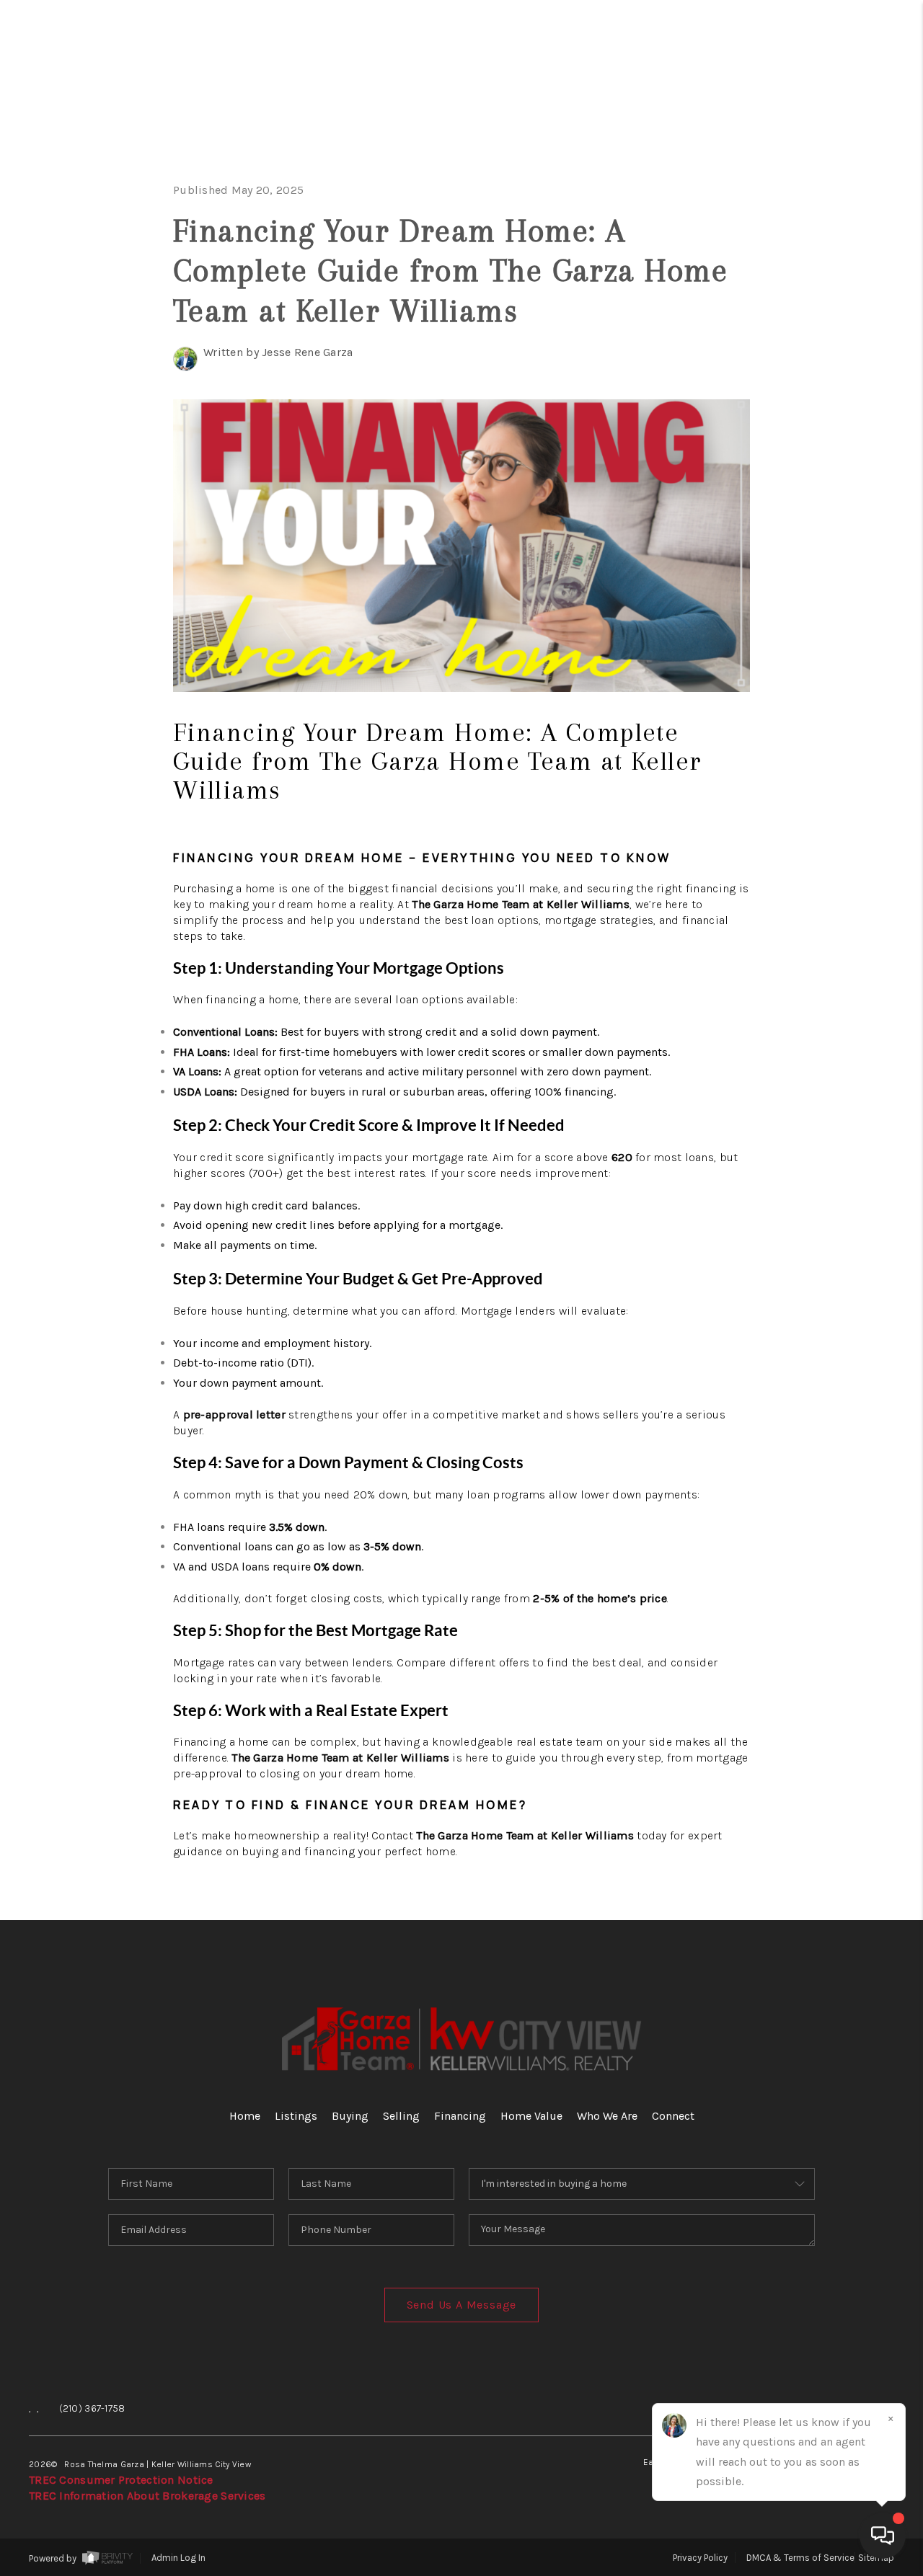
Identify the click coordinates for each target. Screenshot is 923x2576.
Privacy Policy (700, 2558)
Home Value (788, 344)
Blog (843, 526)
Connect (813, 435)
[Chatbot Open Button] (883, 2536)
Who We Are (785, 390)
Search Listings (751, 163)
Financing (800, 299)
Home (839, 117)
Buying (826, 208)
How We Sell (803, 617)
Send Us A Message (462, 2305)
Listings (296, 2116)
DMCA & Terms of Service (800, 2558)
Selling (820, 253)
